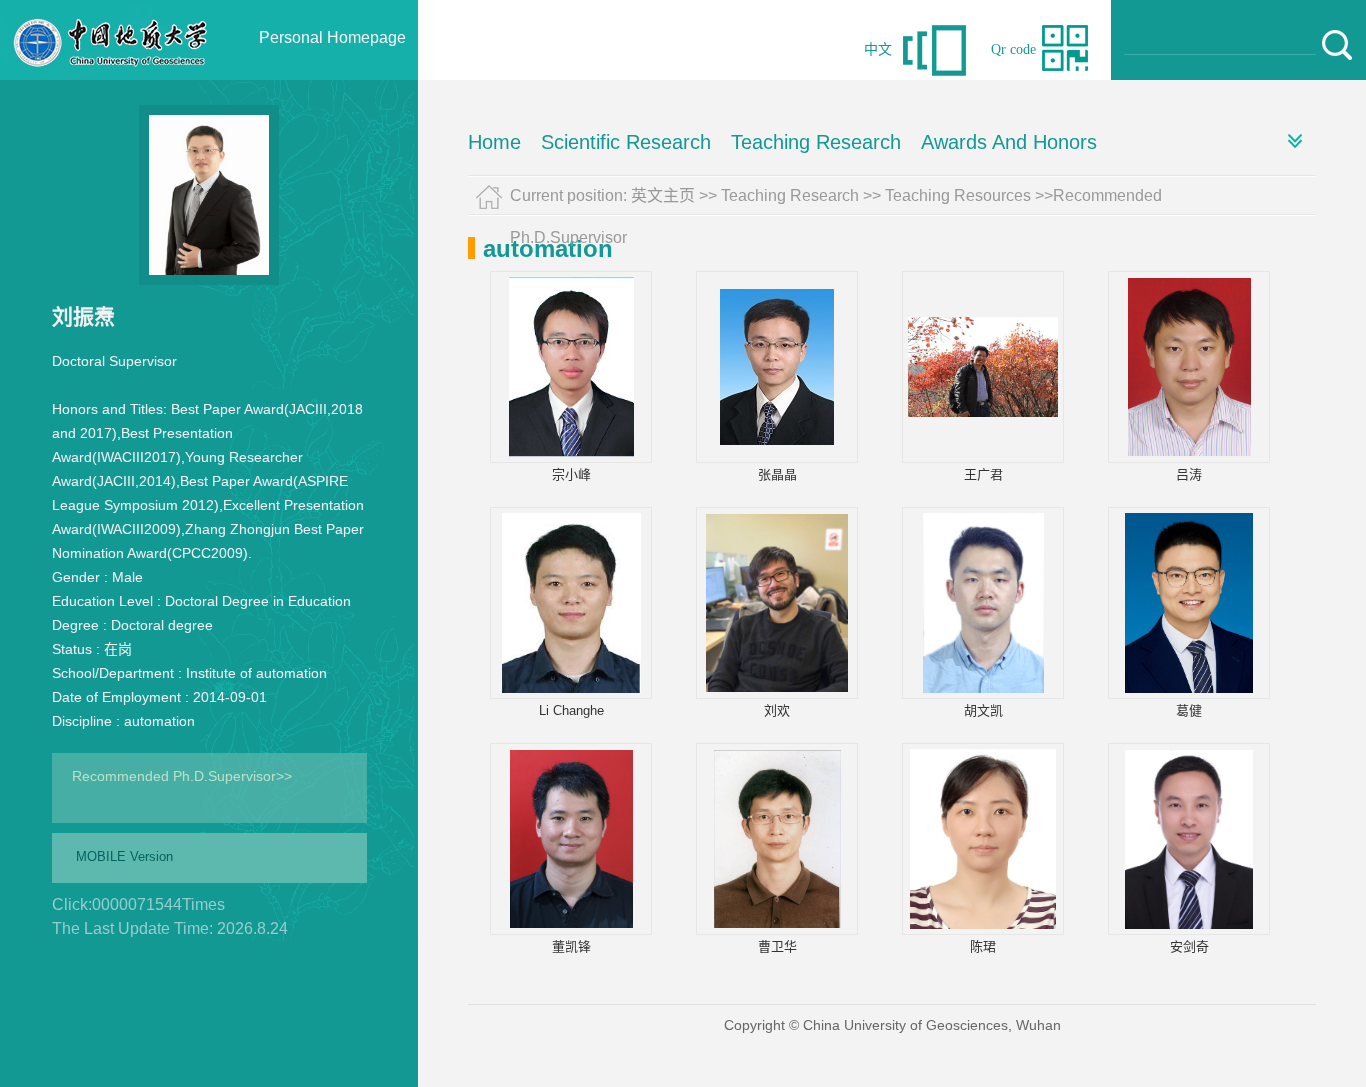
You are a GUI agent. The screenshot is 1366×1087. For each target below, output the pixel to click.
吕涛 (1189, 474)
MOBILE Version (124, 856)
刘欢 (777, 710)
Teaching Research (816, 142)
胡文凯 (983, 710)
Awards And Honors (1009, 142)
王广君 (983, 474)
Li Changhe (571, 710)
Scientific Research (626, 142)
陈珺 (983, 946)
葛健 (1189, 710)
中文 (878, 49)
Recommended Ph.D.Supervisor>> (182, 776)
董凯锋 (571, 946)
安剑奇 (1189, 946)
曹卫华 (777, 946)
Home (494, 142)
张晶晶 (777, 474)
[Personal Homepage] (111, 75)
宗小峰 (571, 474)
